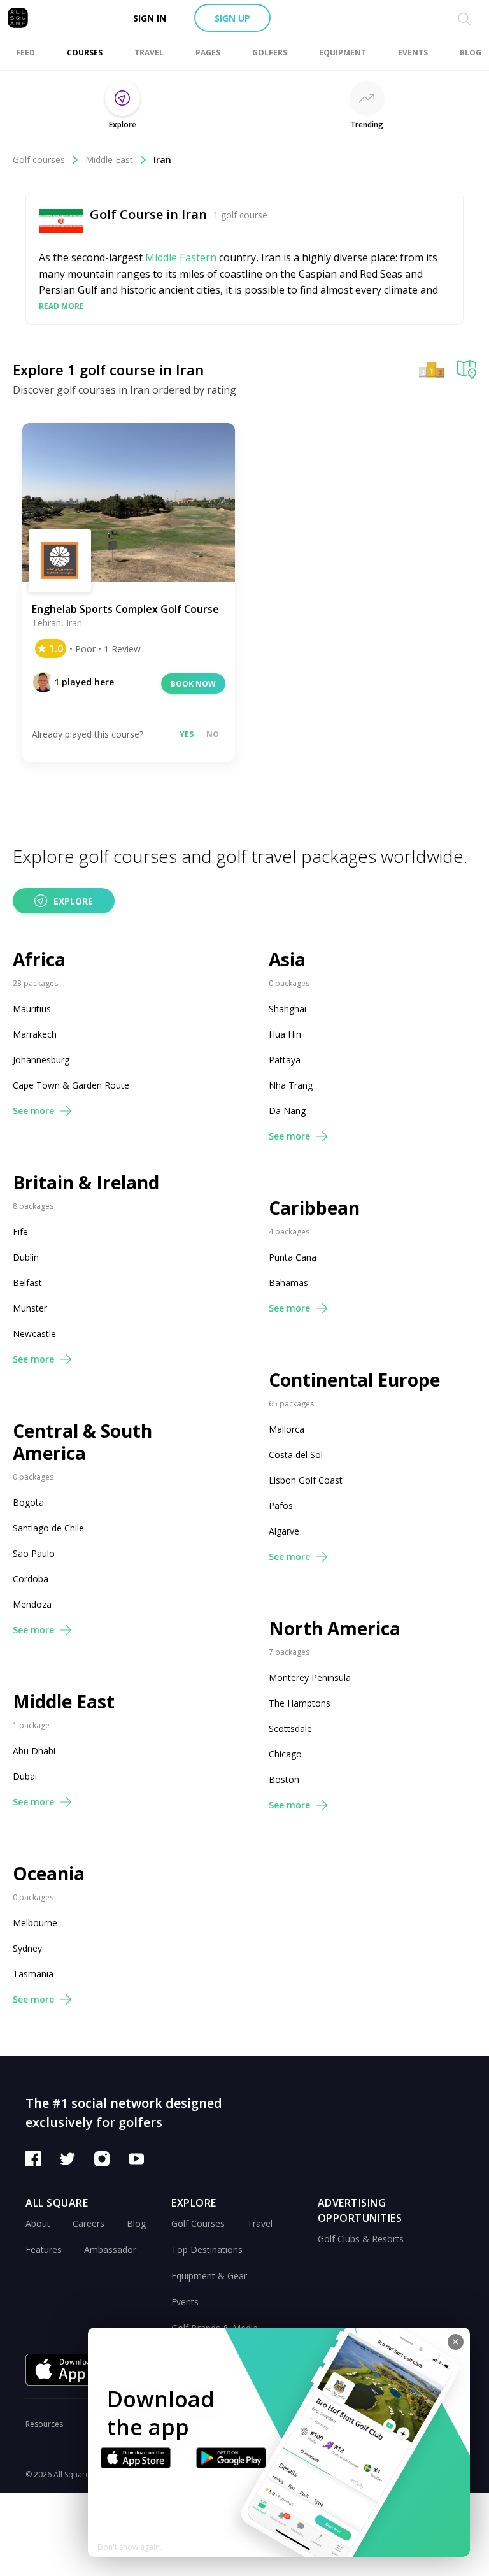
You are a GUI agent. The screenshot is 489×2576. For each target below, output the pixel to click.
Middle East (109, 160)
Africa (39, 960)
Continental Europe (354, 1380)
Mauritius (32, 1009)
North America (335, 1628)
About (38, 2223)
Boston (284, 1779)
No (213, 734)
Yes (187, 734)
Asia (287, 960)
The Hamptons (300, 1703)
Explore (73, 901)
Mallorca (287, 1429)
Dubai (25, 1776)
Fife (20, 1232)
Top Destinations (207, 2250)
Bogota (28, 1502)
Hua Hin (285, 1034)
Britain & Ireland (86, 1183)
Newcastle (34, 1334)
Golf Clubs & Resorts (361, 2239)
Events (185, 2302)
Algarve (284, 1531)
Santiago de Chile (48, 1528)
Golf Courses (198, 2223)
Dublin (26, 1257)
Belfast (27, 1283)
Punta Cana (293, 1257)
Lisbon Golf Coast (306, 1480)
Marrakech (35, 1034)
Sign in (150, 18)
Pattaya (285, 1060)
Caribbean (314, 1208)
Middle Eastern (181, 257)
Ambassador (110, 2250)
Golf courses (39, 160)
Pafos (281, 1506)
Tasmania (33, 1974)
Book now (193, 684)
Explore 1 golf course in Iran (108, 369)
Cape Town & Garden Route (71, 1085)
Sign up (232, 18)
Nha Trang (291, 1085)
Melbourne (35, 1923)
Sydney (27, 1948)
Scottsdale (290, 1728)
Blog (136, 2223)
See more (33, 1111)
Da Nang (287, 1111)
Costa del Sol (296, 1455)
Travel (260, 2223)
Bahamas (288, 1283)
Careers (89, 2223)
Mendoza (32, 1604)
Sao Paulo (34, 1553)
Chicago (285, 1754)
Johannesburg (41, 1060)
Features (44, 2250)
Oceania (49, 1874)
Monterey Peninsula (310, 1678)
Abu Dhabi (34, 1751)
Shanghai (287, 1009)
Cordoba (31, 1579)
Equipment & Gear (209, 2276)
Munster (30, 1308)
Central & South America (82, 1442)
